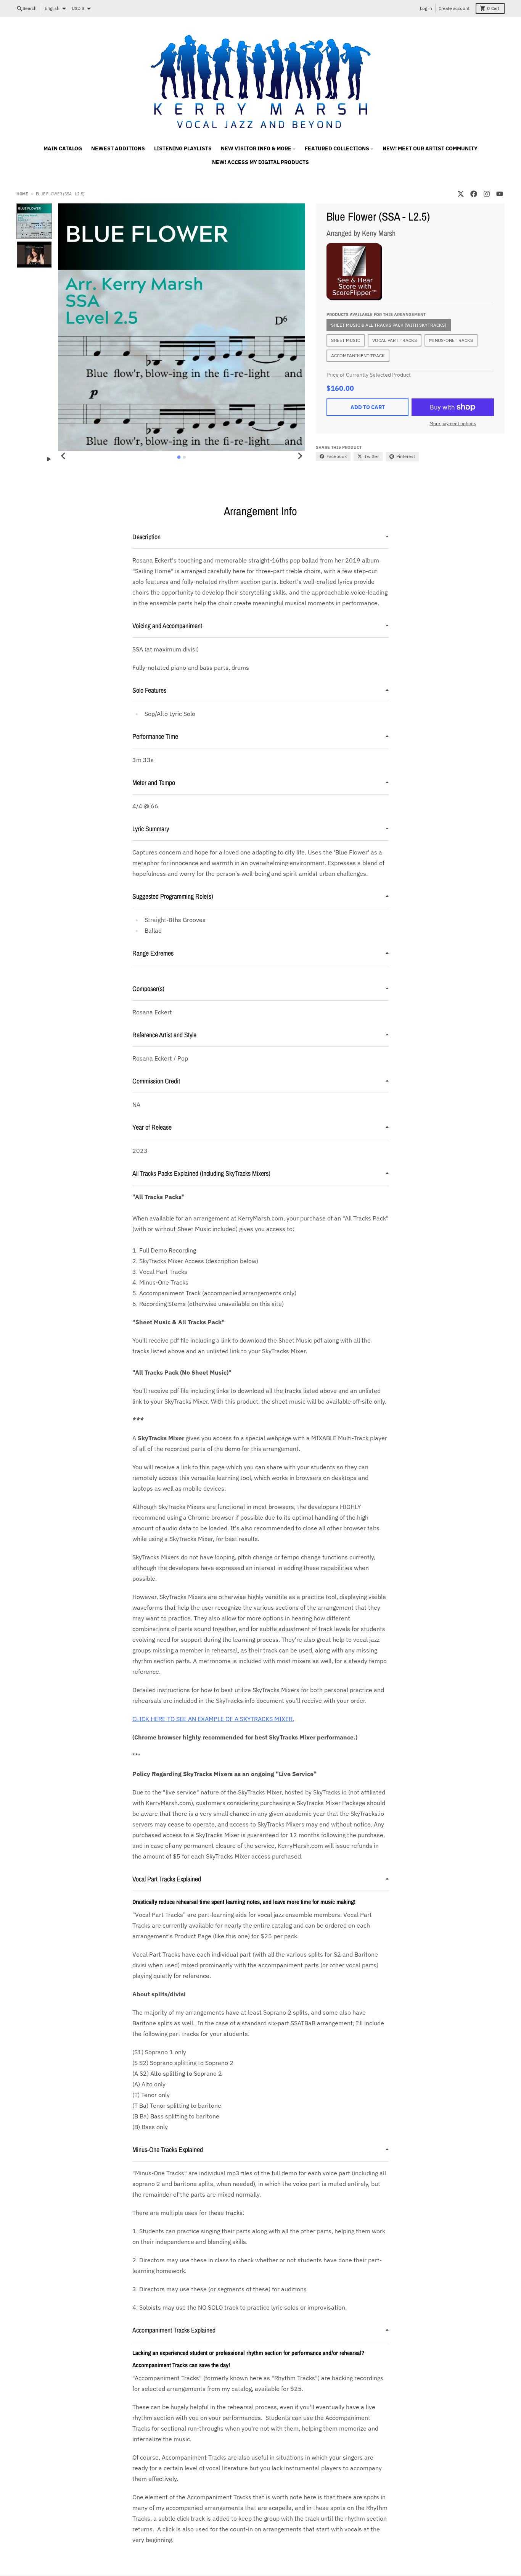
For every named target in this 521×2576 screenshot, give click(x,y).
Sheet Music (346, 340)
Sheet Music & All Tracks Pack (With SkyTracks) (389, 325)
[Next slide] (300, 456)
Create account (454, 8)
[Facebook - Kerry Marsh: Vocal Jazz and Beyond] (474, 194)
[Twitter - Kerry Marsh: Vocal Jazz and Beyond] (461, 194)
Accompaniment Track (358, 355)
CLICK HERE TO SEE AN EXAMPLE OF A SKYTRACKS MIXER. (213, 1719)
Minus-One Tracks (451, 340)
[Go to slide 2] (184, 457)
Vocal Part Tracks (395, 340)
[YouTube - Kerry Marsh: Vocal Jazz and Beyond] (500, 194)
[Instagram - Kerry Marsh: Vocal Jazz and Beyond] (487, 194)
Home (22, 194)
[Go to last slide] (63, 456)
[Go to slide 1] (179, 457)
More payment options (453, 423)
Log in (426, 8)
